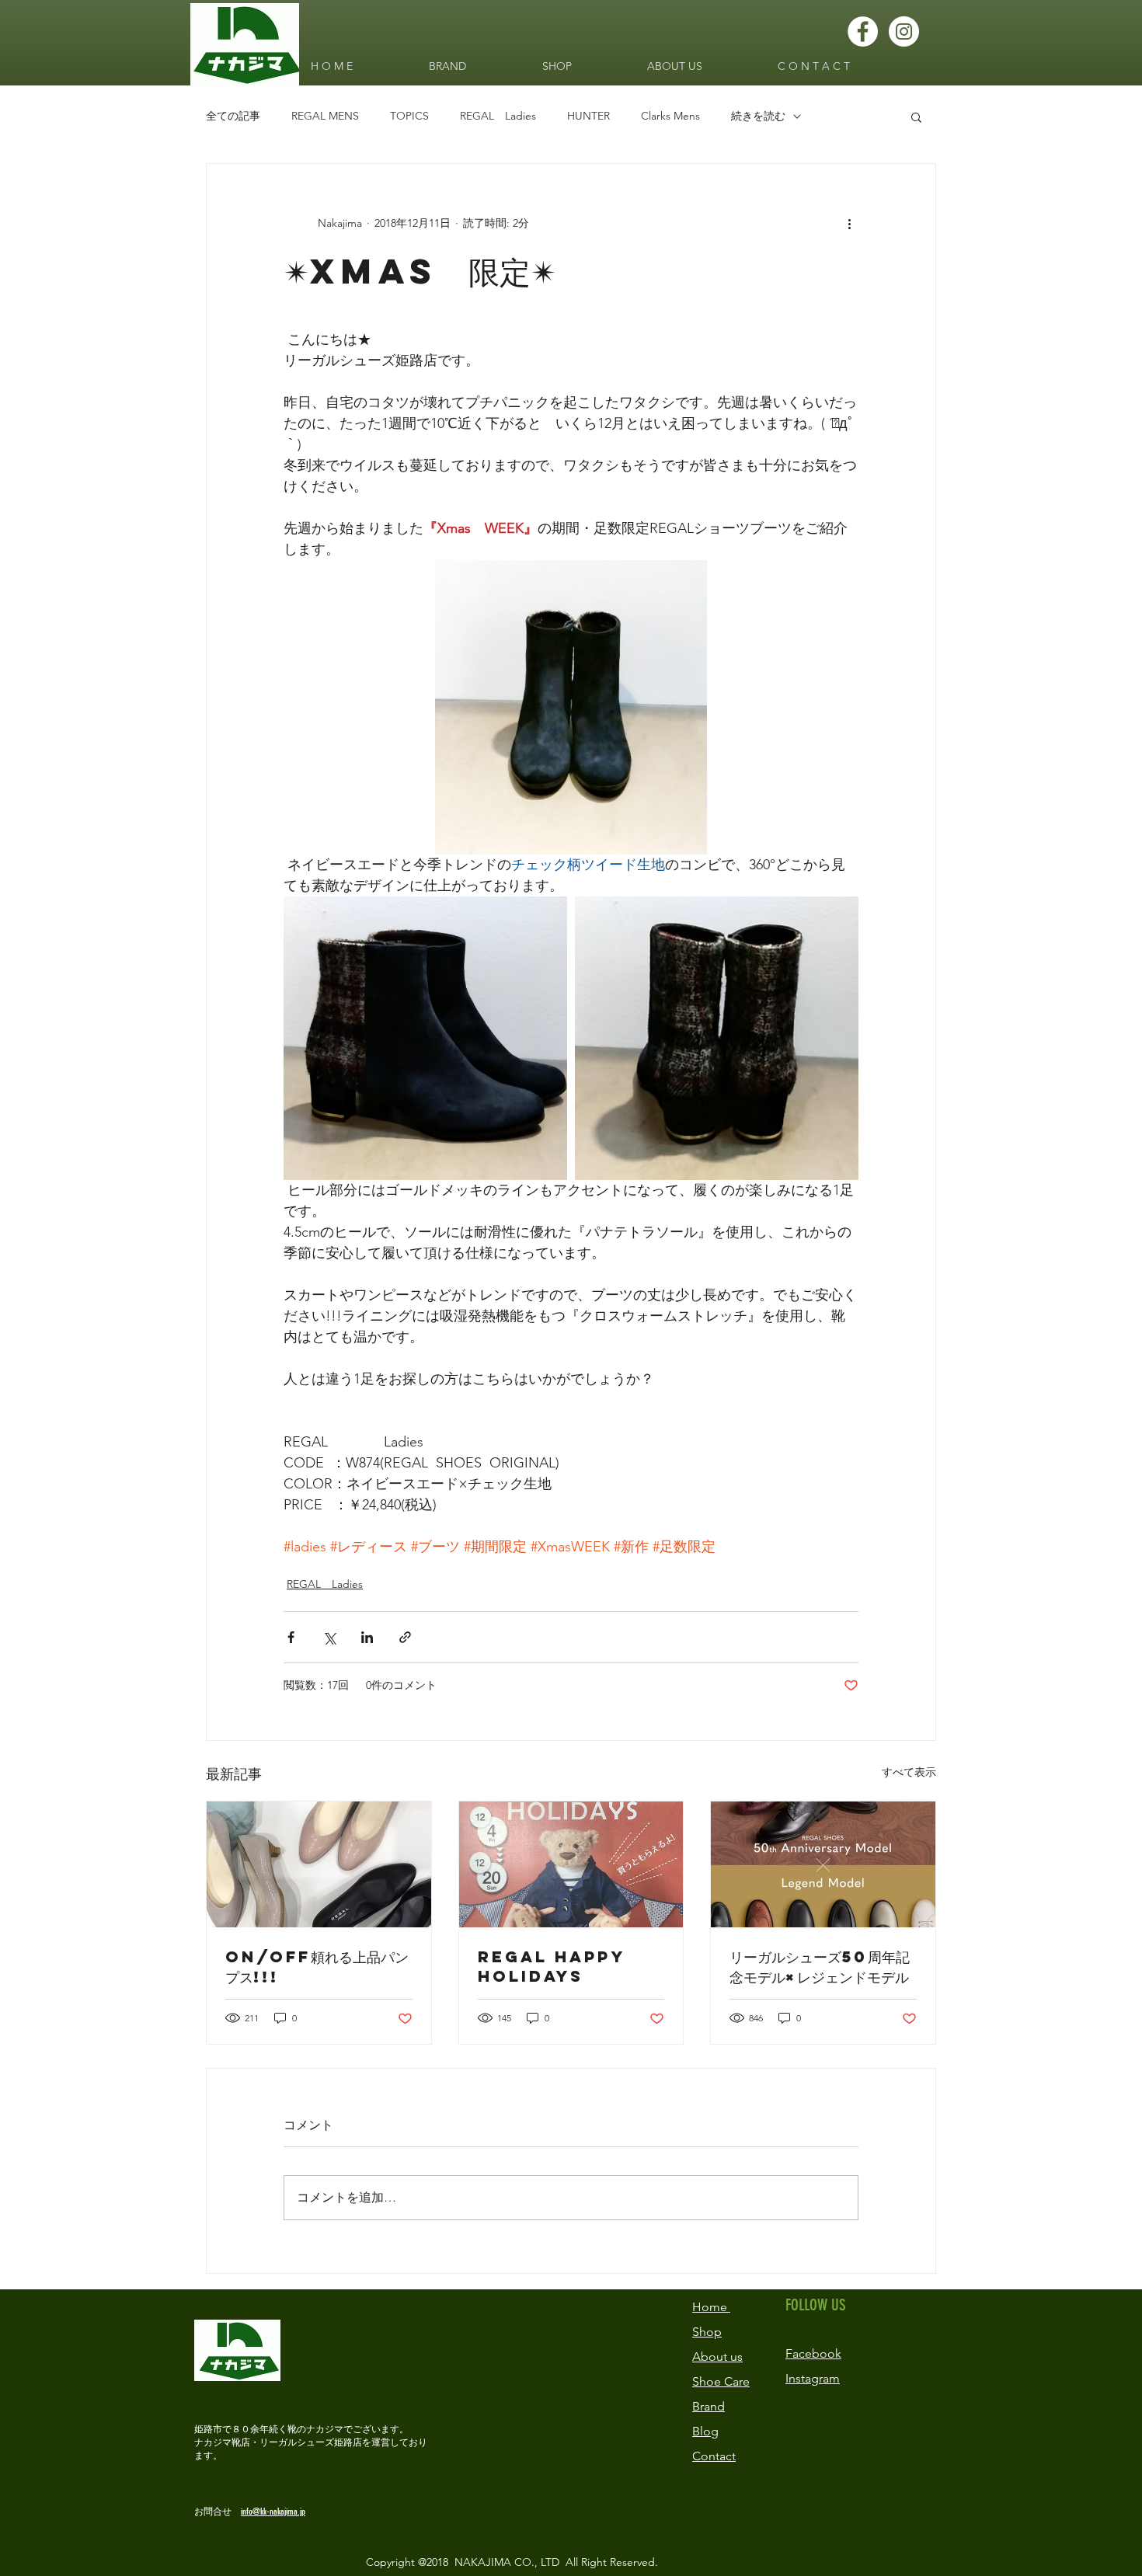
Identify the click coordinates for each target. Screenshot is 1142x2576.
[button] (916, 117)
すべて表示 (909, 1772)
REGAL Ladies (498, 116)
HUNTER (588, 116)
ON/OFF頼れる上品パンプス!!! (317, 1967)
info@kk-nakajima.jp (273, 2512)
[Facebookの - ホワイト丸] (863, 31)
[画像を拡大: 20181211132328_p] (425, 1038)
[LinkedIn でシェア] (367, 1637)
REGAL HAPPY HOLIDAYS (551, 1966)
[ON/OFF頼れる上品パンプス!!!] (319, 1864)
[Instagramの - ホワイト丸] (904, 31)
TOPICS (409, 116)
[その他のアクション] (849, 223)
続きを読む (758, 116)
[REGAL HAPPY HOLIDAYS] (571, 1864)
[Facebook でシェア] (291, 1637)
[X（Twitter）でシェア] (329, 1637)
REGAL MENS (325, 116)
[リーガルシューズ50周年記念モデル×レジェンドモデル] (823, 1864)
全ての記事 (233, 116)
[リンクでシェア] (405, 1637)
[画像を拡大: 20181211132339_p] (717, 1038)
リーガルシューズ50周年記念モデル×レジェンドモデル (820, 1967)
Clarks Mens (670, 116)
